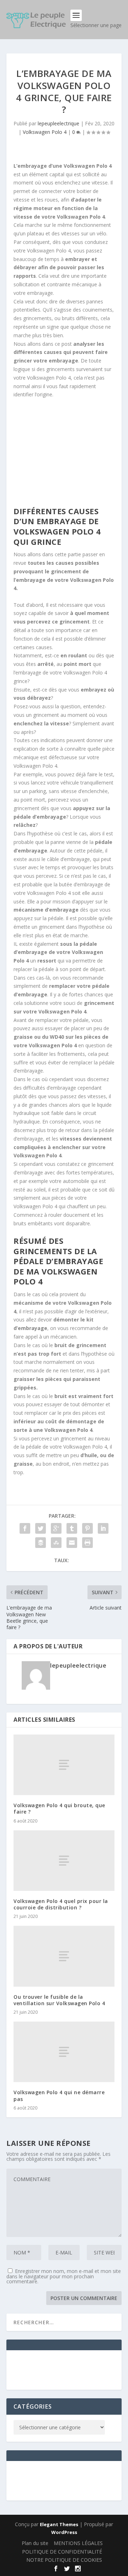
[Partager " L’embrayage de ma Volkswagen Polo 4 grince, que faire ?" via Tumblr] (72, 1528)
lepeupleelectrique (58, 123)
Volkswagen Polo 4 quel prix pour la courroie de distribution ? (61, 1904)
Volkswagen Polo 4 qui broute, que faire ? (59, 1808)
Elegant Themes (59, 2524)
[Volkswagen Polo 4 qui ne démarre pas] (64, 2052)
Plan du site (35, 2543)
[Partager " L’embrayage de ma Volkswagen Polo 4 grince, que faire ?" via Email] (72, 1543)
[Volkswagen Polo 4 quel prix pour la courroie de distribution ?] (64, 1861)
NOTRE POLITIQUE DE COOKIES (64, 2560)
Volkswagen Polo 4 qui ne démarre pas (59, 2095)
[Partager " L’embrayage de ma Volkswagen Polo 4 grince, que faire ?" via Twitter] (41, 1528)
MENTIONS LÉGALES (78, 2543)
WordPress (64, 2532)
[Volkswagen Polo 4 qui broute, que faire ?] (64, 1765)
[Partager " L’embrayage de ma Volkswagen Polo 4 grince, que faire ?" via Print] (87, 1543)
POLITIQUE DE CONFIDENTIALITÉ (62, 2552)
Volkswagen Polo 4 (45, 132)
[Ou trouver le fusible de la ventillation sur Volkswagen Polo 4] (64, 1956)
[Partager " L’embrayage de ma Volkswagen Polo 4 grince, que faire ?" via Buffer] (41, 1543)
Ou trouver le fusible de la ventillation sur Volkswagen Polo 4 (59, 2000)
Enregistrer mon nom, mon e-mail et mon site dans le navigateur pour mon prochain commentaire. (64, 2276)
